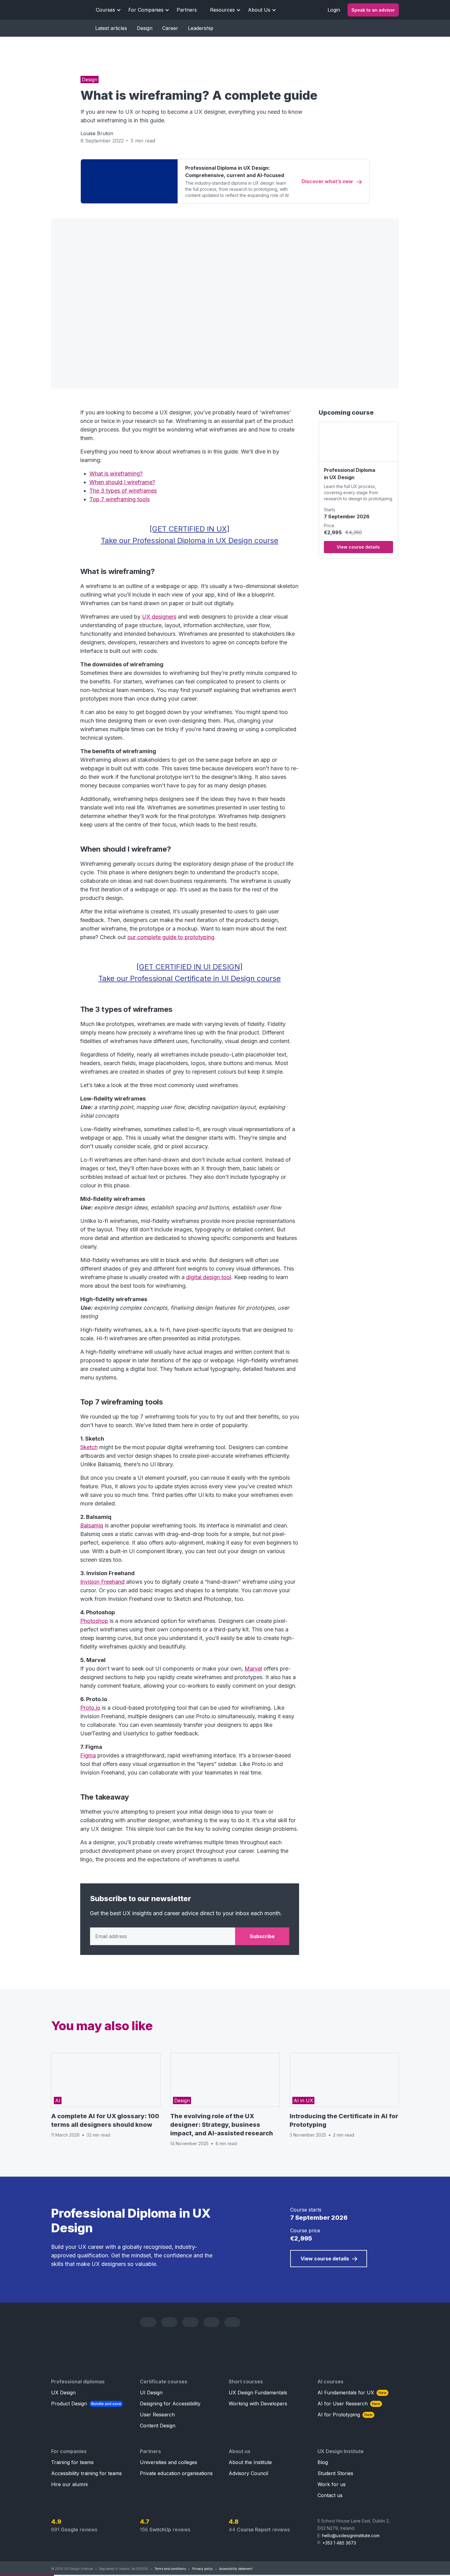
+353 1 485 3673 (339, 2543)
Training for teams (72, 2462)
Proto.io (90, 1708)
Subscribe (262, 1936)
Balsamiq (92, 1525)
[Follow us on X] (232, 2322)
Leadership (201, 28)
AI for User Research (349, 2404)
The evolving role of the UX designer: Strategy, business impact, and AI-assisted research (222, 2125)
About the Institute (250, 2462)
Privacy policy (202, 2569)
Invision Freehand (102, 1582)
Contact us (330, 2495)
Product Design (86, 2404)
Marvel (253, 1669)
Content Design (158, 2426)
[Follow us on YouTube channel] (190, 2322)
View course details (358, 547)
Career (170, 28)
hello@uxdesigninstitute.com (351, 2535)
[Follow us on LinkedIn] (148, 2322)
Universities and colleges (169, 2462)
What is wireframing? (116, 474)
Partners (187, 10)
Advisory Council (248, 2473)
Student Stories (335, 2473)
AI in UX (303, 2100)
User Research (157, 2415)
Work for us (332, 2484)
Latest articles (111, 28)
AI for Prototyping (345, 2415)
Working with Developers (258, 2404)
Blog (323, 2462)
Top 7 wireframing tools (120, 499)
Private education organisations (176, 2473)
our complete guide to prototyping (171, 937)
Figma (88, 1755)
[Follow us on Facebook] (169, 2322)
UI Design (151, 2393)
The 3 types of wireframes (123, 491)
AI (58, 2100)
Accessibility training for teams (86, 2473)
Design (145, 28)
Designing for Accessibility (170, 2404)
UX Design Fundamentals (258, 2393)
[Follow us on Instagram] (211, 2322)
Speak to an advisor (373, 10)
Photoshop (94, 1621)
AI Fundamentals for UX (352, 2393)
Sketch (89, 1447)
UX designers (159, 617)
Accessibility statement (236, 2569)
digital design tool (209, 1277)
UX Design (63, 2393)
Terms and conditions (170, 2569)
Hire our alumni (69, 2484)
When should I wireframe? (122, 482)
